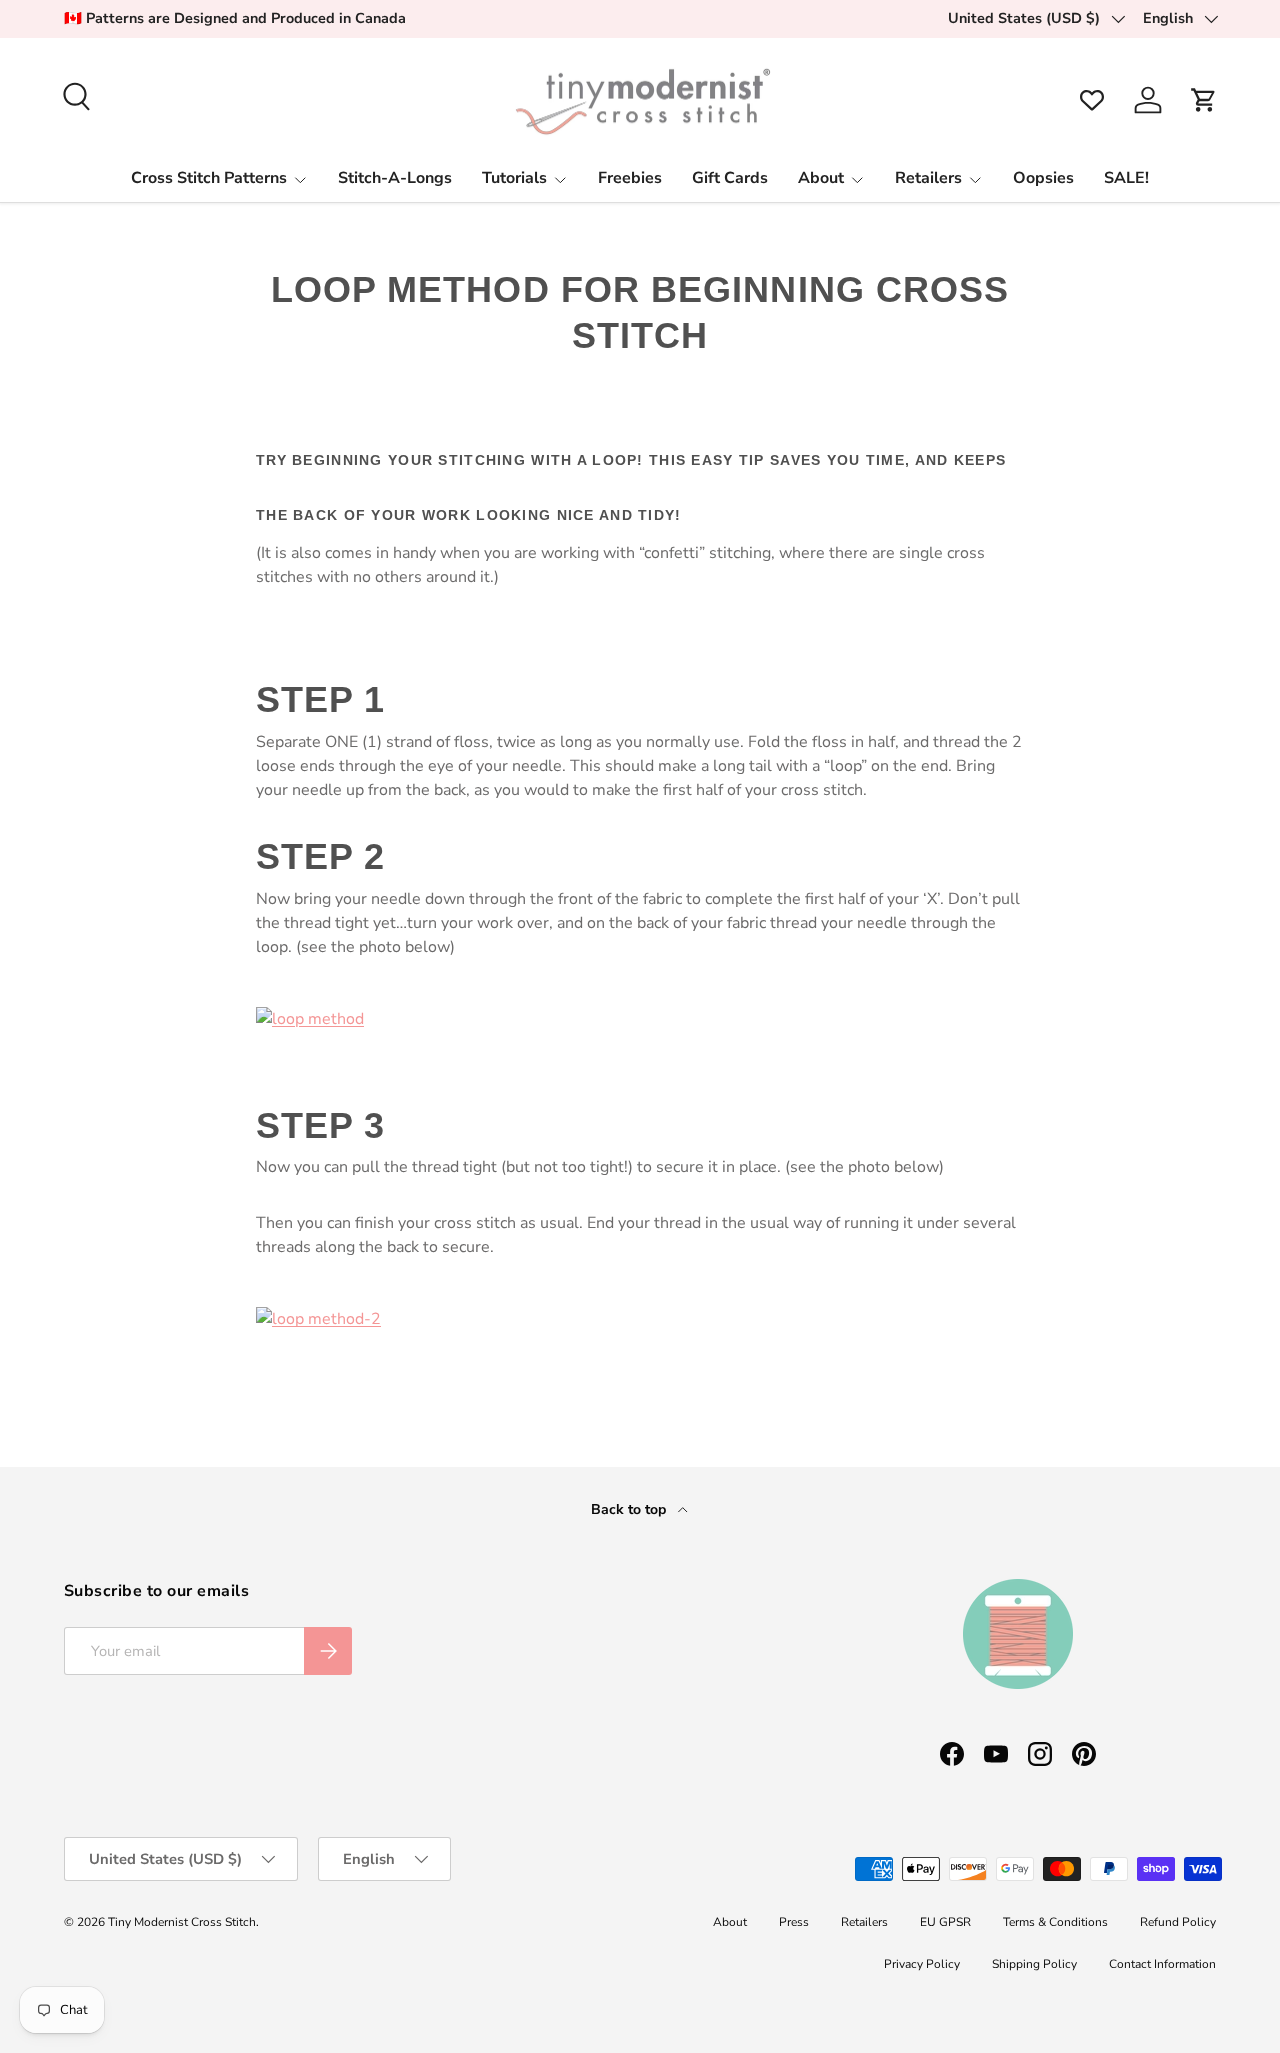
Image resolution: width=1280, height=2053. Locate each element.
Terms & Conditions (1055, 1922)
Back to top (630, 1509)
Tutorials (514, 178)
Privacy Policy (922, 1964)
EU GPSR (945, 1922)
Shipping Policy (1034, 1964)
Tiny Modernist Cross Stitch (182, 1922)
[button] (1204, 100)
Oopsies (1043, 178)
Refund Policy (1178, 1922)
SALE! (1126, 178)
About (821, 178)
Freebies (630, 178)
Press (794, 1922)
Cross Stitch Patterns (209, 178)
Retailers (928, 178)
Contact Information (1162, 1964)
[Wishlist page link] (1092, 100)
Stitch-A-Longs (395, 178)
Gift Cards (730, 178)
